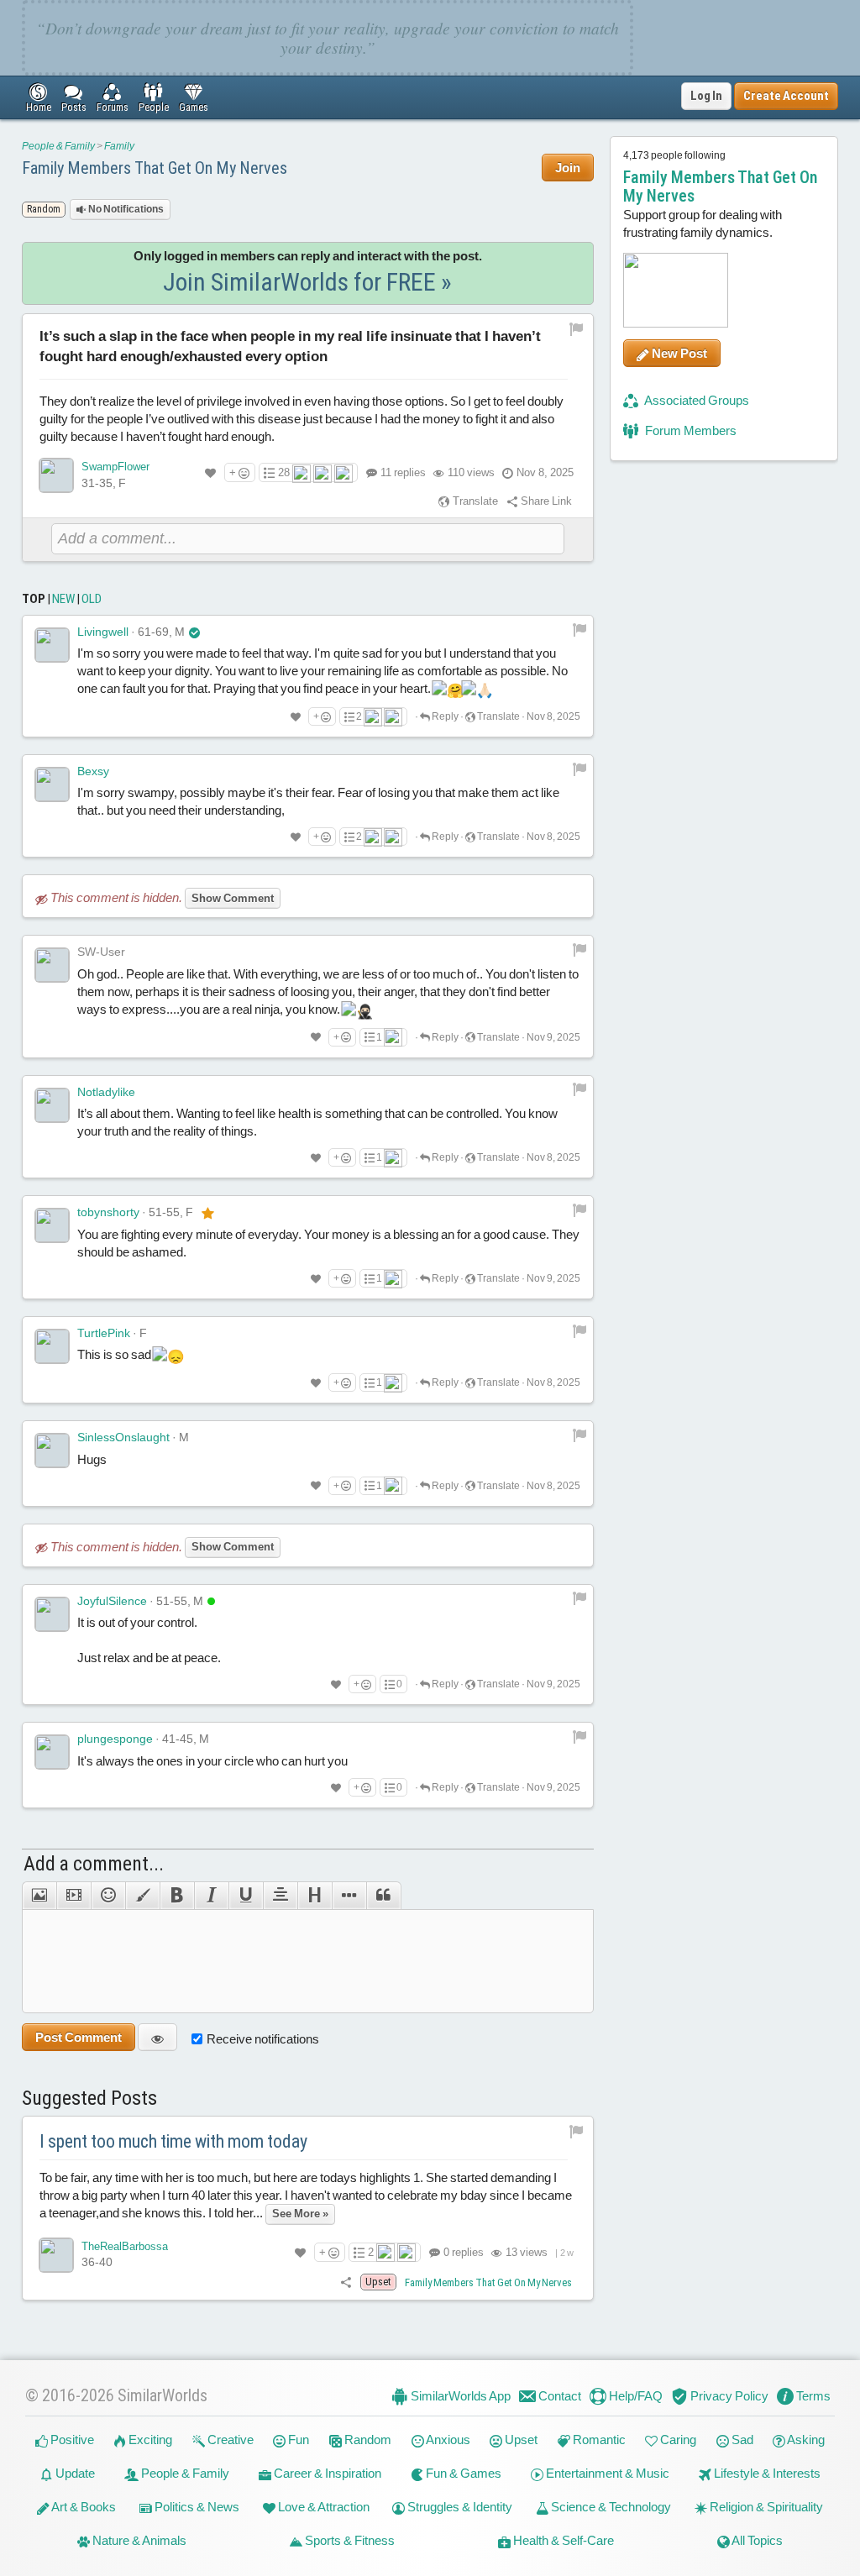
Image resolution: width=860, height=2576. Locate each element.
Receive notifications (263, 2039)
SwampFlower (115, 467)
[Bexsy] (52, 784)
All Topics (756, 2540)
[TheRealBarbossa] (56, 2255)
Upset (520, 2440)
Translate (474, 501)
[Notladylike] (52, 1105)
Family (119, 146)
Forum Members (690, 430)
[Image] (39, 1896)
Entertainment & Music (606, 2473)
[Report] (579, 629)
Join (568, 168)
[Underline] (246, 1896)
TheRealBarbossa (125, 2246)
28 (284, 472)
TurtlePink (104, 1333)
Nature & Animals (138, 2540)
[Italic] (211, 1896)
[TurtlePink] (52, 1346)
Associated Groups (696, 400)
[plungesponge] (52, 1752)
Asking (805, 2440)
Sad (741, 2440)
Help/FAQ (635, 2396)
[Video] (73, 1896)
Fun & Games (462, 2473)
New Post (678, 353)
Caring (677, 2440)
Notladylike (106, 1092)
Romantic (598, 2440)
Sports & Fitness (349, 2540)
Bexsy (93, 771)
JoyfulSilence (112, 1601)
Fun (297, 2440)
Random (367, 2440)
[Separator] (349, 1896)
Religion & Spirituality (765, 2507)
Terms (812, 2396)
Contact (558, 2396)
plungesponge (115, 1739)
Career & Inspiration (326, 2473)
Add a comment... (94, 1864)
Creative (229, 2440)
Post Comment (79, 2037)
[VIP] (208, 1213)
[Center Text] (280, 1896)
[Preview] (157, 2037)
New (63, 599)
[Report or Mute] (577, 329)
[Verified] (194, 632)
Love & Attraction (322, 2507)
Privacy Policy (728, 2396)
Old (92, 599)
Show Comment (233, 898)
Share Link (545, 501)
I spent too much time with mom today (173, 2141)
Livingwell (103, 632)
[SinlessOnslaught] (52, 1451)
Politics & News (196, 2507)
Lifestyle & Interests (766, 2473)
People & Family (58, 146)
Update (74, 2473)
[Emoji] (108, 1896)
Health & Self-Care (562, 2540)
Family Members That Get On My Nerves (155, 168)
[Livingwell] (52, 645)
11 (403, 472)
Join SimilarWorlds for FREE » (307, 282)
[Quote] (384, 1896)
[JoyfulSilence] (52, 1614)
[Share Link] (346, 2282)
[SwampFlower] (56, 475)
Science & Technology (610, 2507)
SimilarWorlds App (459, 2396)
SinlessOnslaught (123, 1437)
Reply (444, 716)
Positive (71, 2440)
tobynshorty (108, 1212)
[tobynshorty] (52, 1225)
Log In (706, 96)
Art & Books (83, 2507)
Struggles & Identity (459, 2507)
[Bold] (177, 1896)
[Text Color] (142, 1896)
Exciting (149, 2440)
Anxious (447, 2440)
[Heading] (315, 1896)
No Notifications (125, 209)
